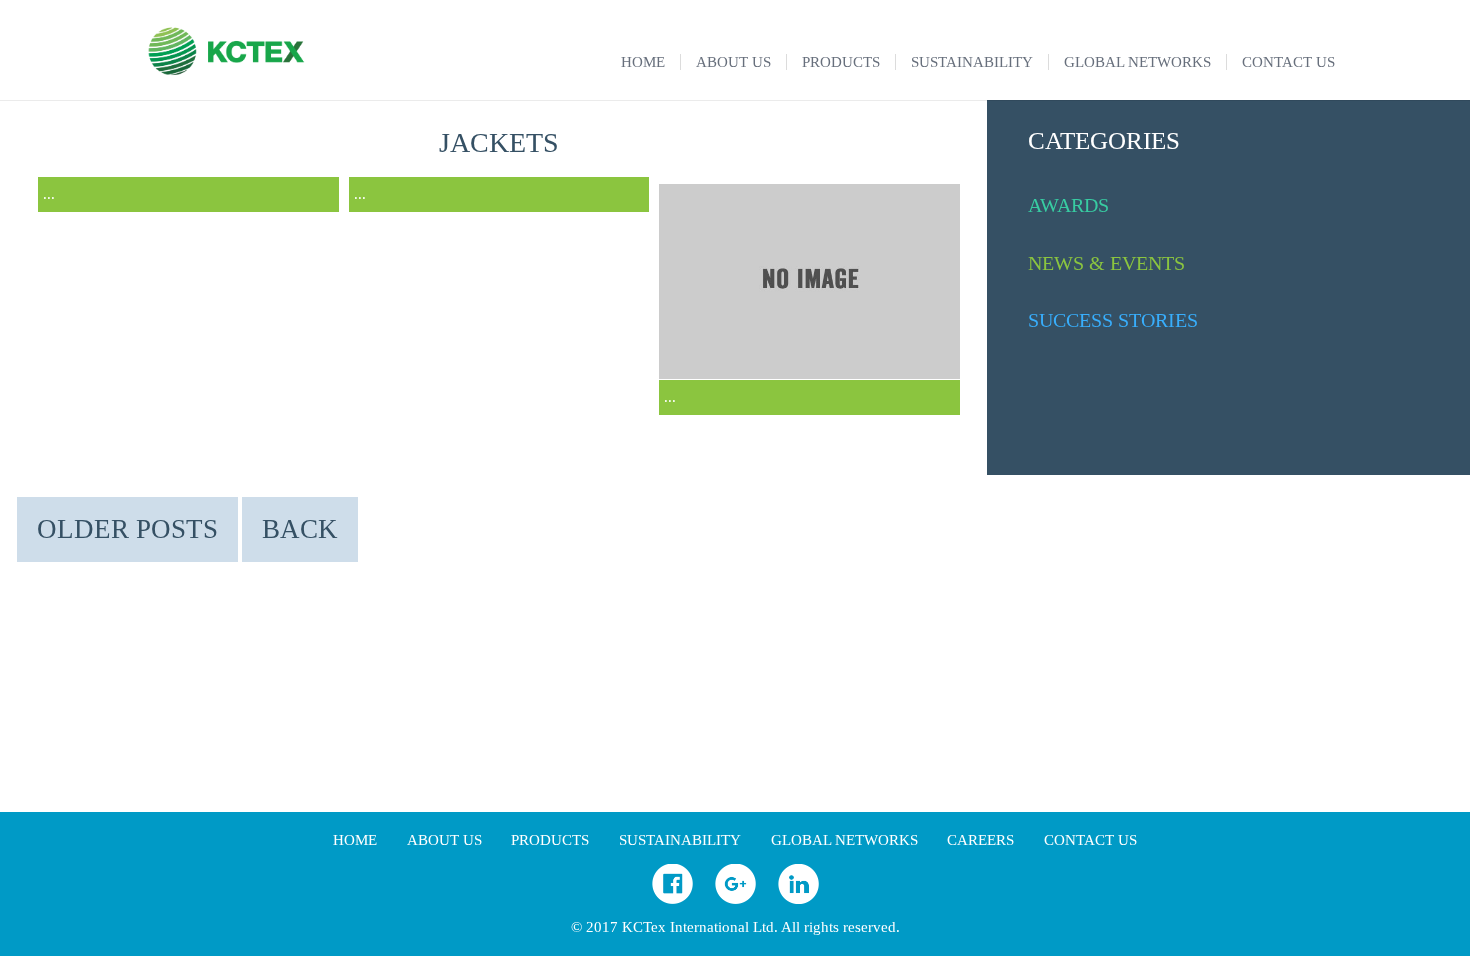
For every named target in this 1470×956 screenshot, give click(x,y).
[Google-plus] (735, 899)
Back (300, 529)
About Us (444, 840)
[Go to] (809, 374)
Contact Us (1090, 840)
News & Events (1106, 263)
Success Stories (1113, 320)
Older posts (127, 529)
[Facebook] (672, 899)
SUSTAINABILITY (680, 840)
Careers (980, 840)
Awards (1068, 205)
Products (550, 840)
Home (355, 840)
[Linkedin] (798, 899)
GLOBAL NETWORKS (844, 840)
